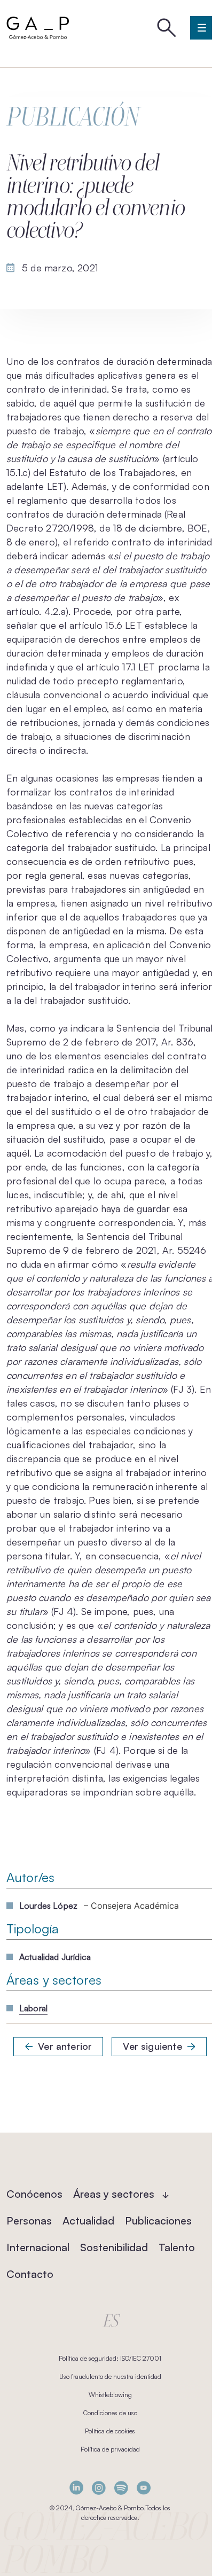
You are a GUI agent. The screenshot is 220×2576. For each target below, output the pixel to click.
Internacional (38, 2247)
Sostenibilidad (114, 2247)
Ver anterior (65, 2046)
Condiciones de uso (110, 2413)
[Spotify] (121, 2488)
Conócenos (34, 2194)
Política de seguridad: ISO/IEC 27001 (110, 2358)
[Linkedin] (76, 2488)
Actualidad (88, 2220)
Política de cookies (110, 2431)
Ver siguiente (152, 2046)
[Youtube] (144, 2488)
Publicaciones (158, 2220)
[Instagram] (99, 2488)
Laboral (33, 2008)
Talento (177, 2247)
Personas (29, 2220)
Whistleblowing (110, 2395)
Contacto (30, 2274)
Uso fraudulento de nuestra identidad (110, 2376)
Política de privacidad (110, 2449)
